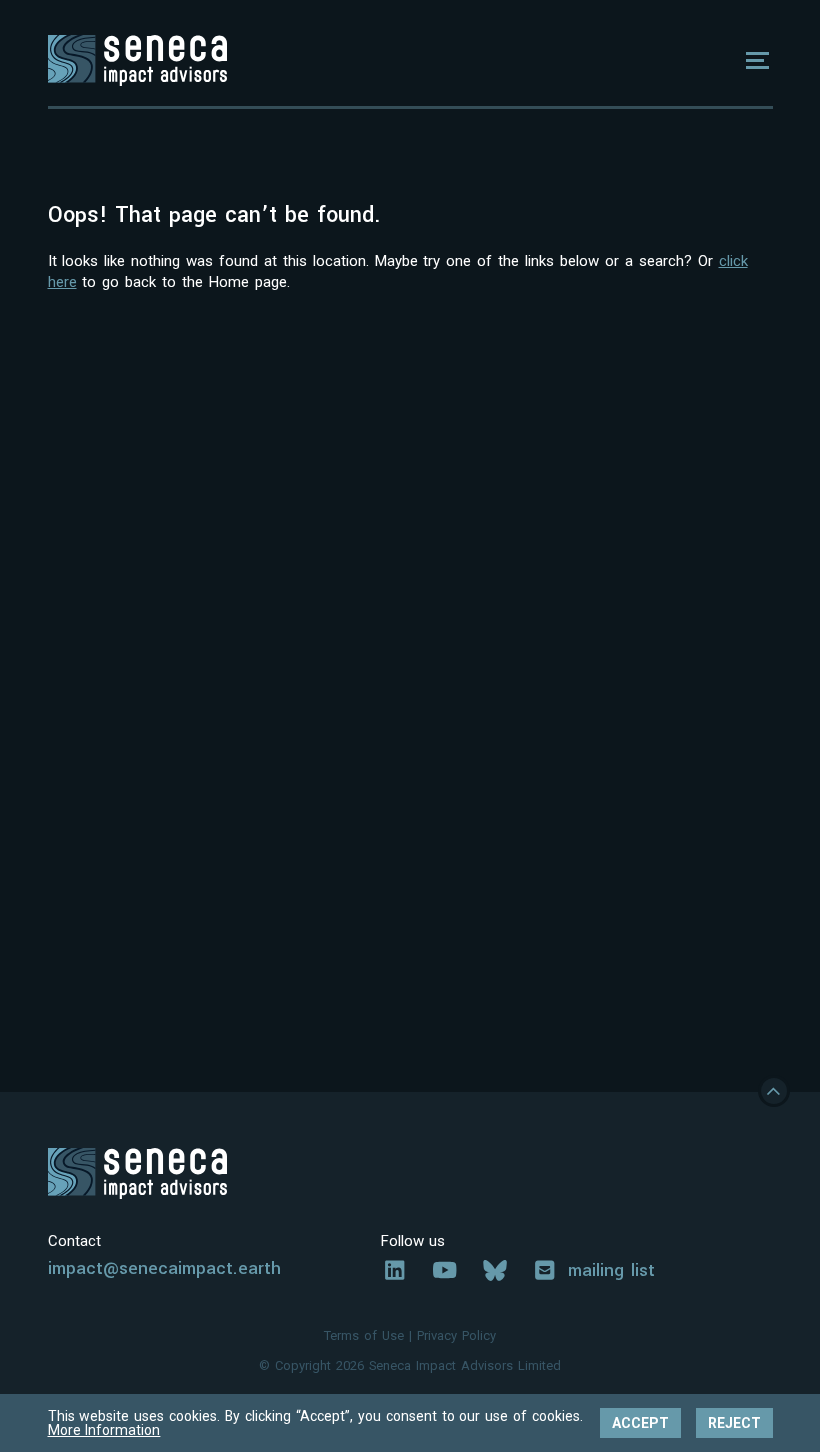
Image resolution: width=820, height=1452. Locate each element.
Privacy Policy (456, 1335)
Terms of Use (364, 1335)
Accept (640, 1423)
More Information (104, 1430)
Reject (734, 1423)
